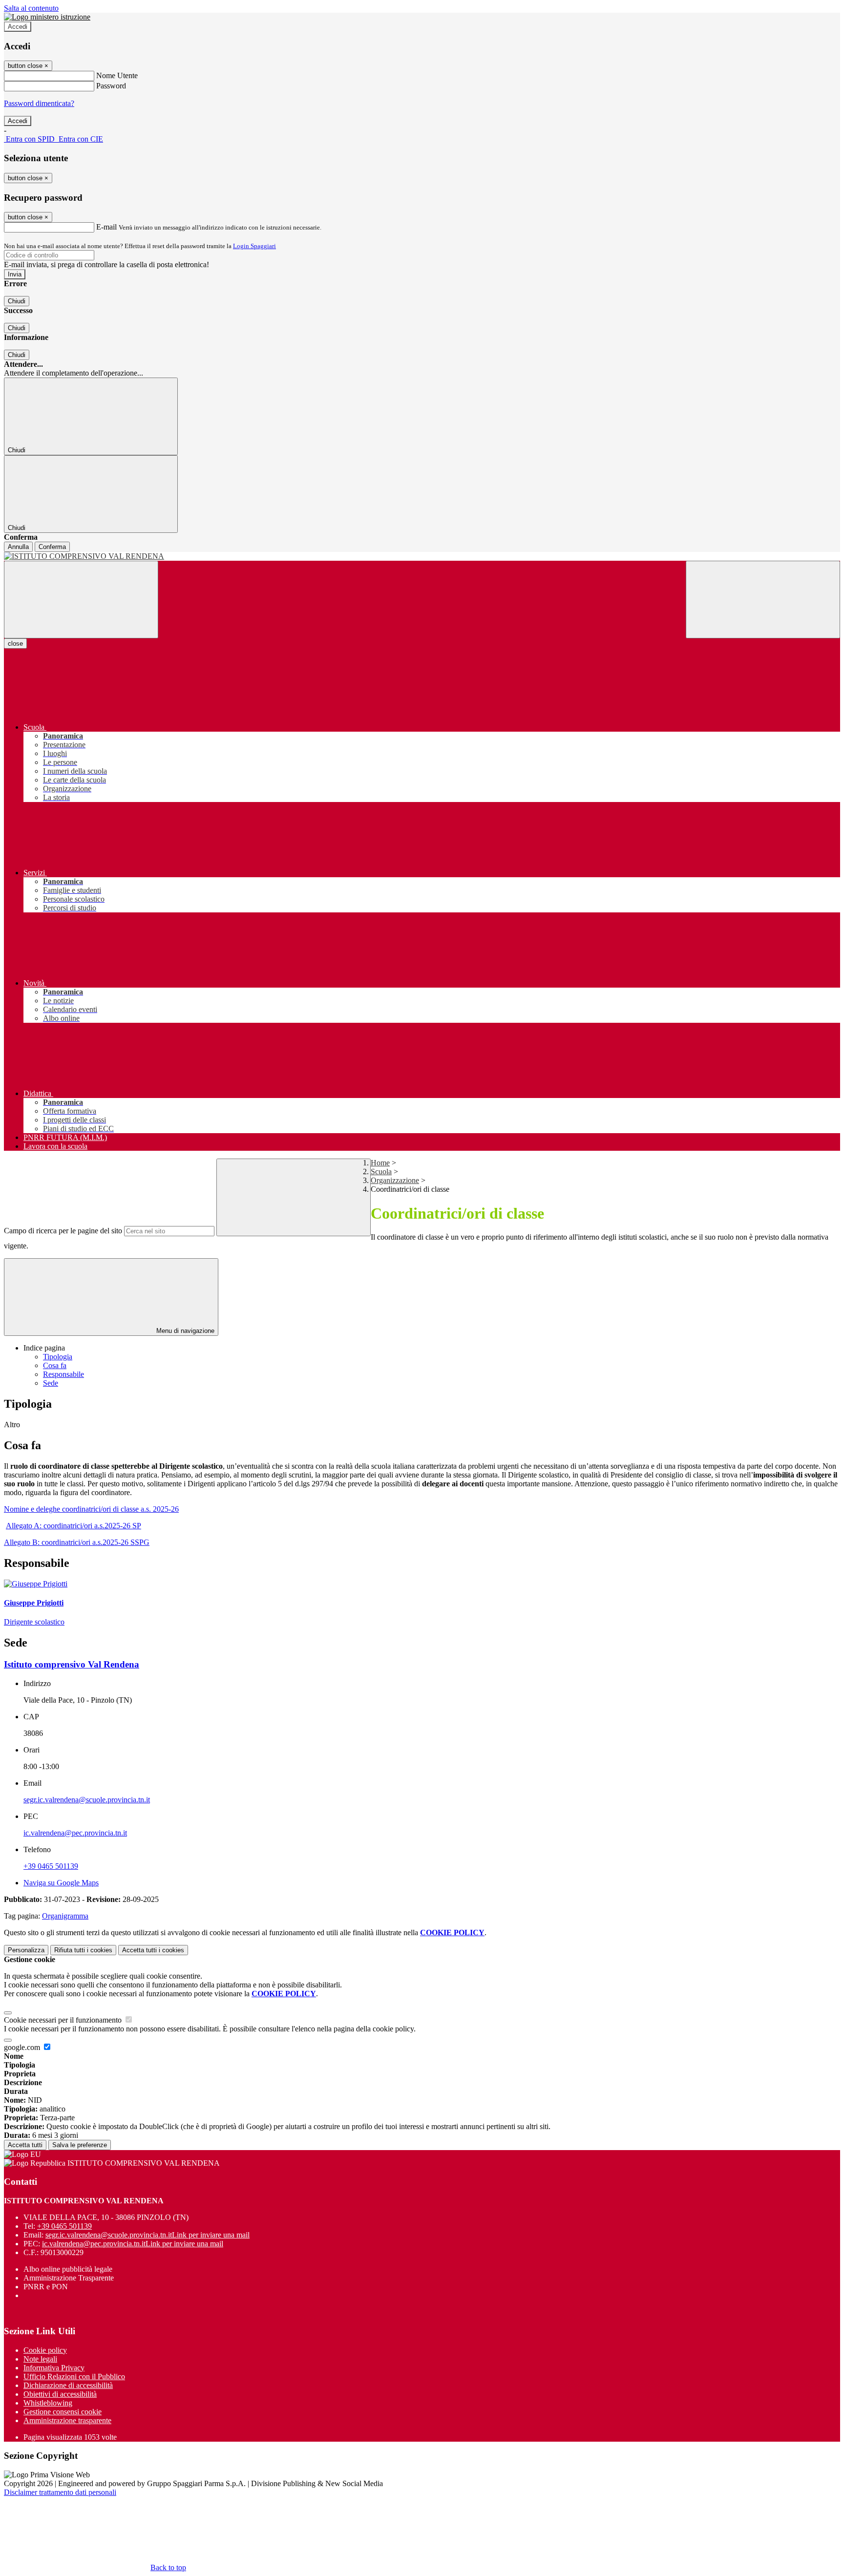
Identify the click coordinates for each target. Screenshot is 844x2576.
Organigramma (65, 1916)
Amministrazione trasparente (67, 2420)
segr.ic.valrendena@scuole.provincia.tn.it (87, 1800)
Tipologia (58, 1357)
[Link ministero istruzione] (47, 17)
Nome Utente (117, 75)
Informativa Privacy (54, 2368)
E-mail (106, 227)
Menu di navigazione (184, 1331)
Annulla (18, 547)
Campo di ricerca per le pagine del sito (63, 1231)
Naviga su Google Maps (61, 1883)
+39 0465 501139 (51, 1866)
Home (380, 1163)
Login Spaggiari (254, 246)
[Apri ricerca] (763, 600)
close (15, 644)
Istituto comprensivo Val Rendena (72, 1664)
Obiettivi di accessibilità (60, 2394)
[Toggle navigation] (81, 600)
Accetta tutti (153, 1950)
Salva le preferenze (80, 2145)
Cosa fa (55, 1365)
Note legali (40, 2359)
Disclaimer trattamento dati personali (60, 2492)
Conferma (52, 547)
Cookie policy (45, 2350)
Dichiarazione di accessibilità (68, 2385)
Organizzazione (395, 1180)
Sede (51, 1383)
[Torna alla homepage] (422, 556)
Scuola (381, 1172)
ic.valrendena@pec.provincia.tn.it (75, 1833)
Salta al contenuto (31, 8)
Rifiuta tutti (83, 1950)
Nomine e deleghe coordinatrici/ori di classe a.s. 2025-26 (91, 1509)
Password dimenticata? (39, 103)
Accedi (18, 27)
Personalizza (26, 1950)
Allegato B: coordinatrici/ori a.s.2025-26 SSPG (77, 1542)
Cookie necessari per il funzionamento (64, 2020)
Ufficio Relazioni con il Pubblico (74, 2376)
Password (111, 86)
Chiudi (17, 301)
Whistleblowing (48, 2403)
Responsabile (63, 1374)
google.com (23, 2047)
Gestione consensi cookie (63, 2412)
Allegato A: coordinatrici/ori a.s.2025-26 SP (74, 1526)
